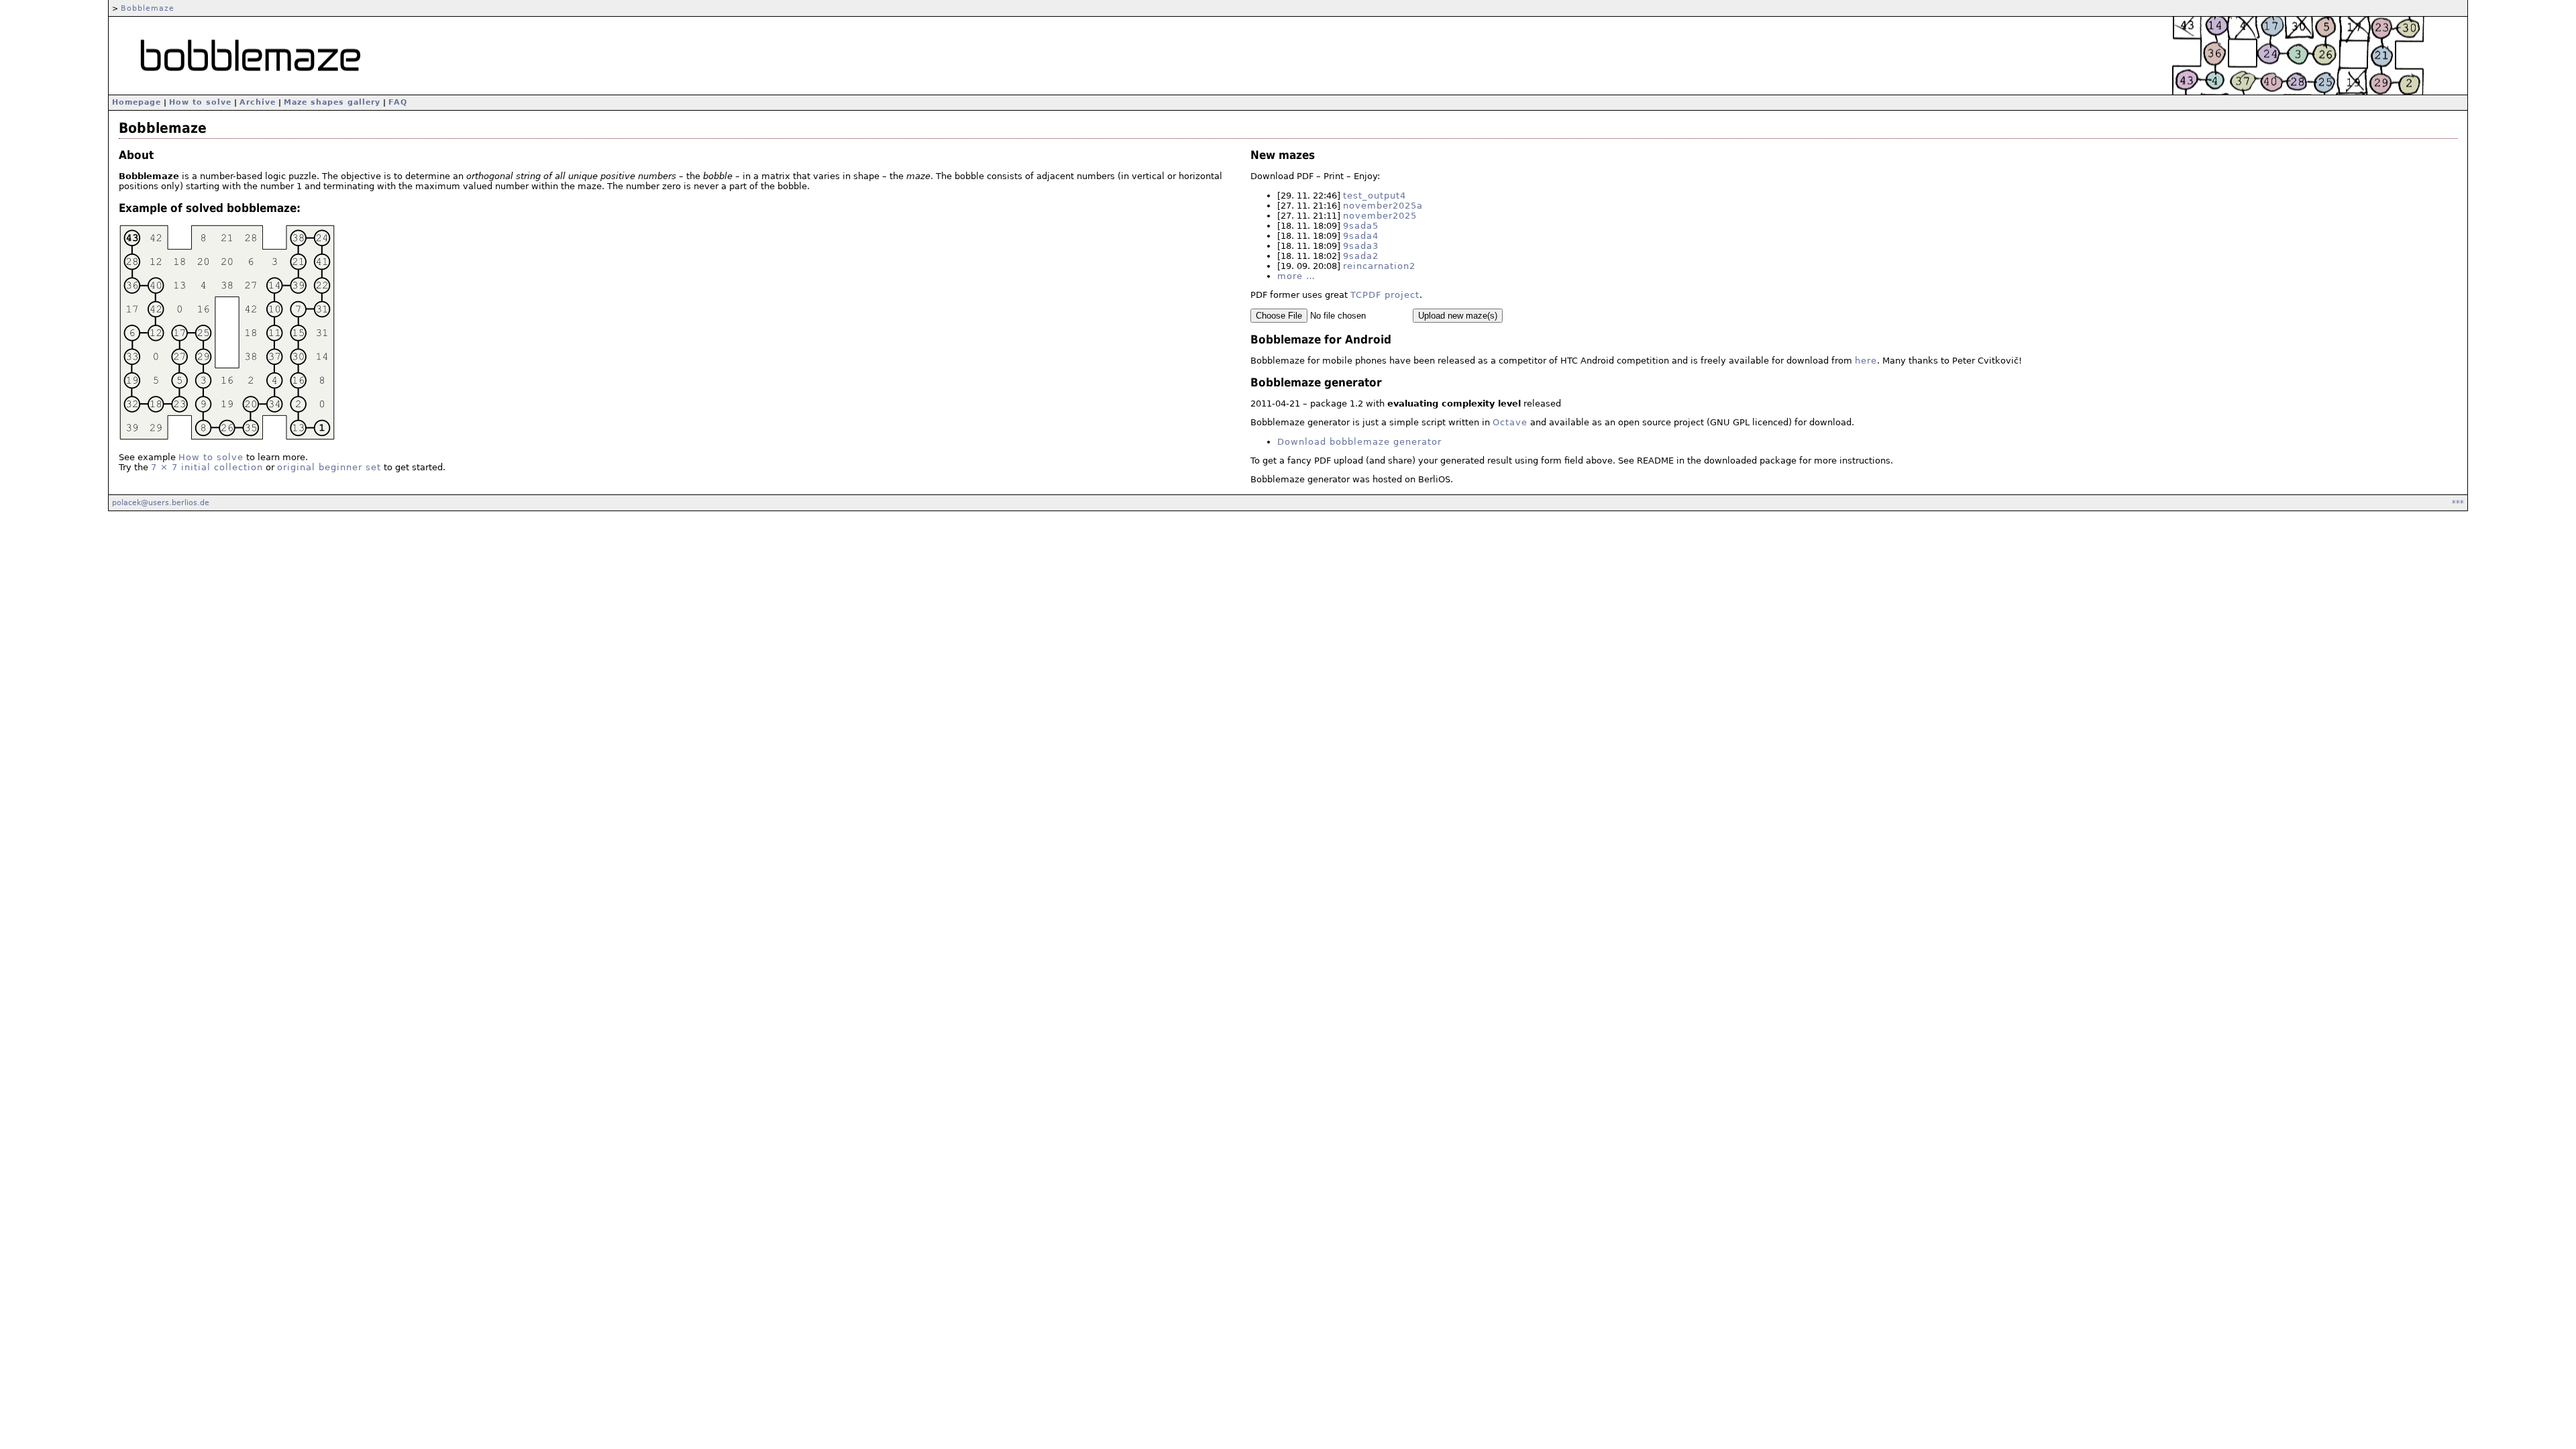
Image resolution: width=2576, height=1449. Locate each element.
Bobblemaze (148, 8)
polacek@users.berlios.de (161, 502)
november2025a (1383, 206)
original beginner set (329, 467)
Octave (1510, 422)
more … (1296, 276)
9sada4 (1361, 236)
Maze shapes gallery (332, 102)
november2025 (1380, 216)
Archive (258, 102)
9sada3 (1361, 246)
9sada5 (1361, 226)
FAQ (398, 102)
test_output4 (1375, 196)
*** (2458, 502)
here (1866, 361)
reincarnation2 (1379, 266)
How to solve (200, 102)
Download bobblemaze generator (1359, 442)
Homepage (137, 102)
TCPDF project (1385, 295)
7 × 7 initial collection (207, 467)
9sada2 (1361, 256)
